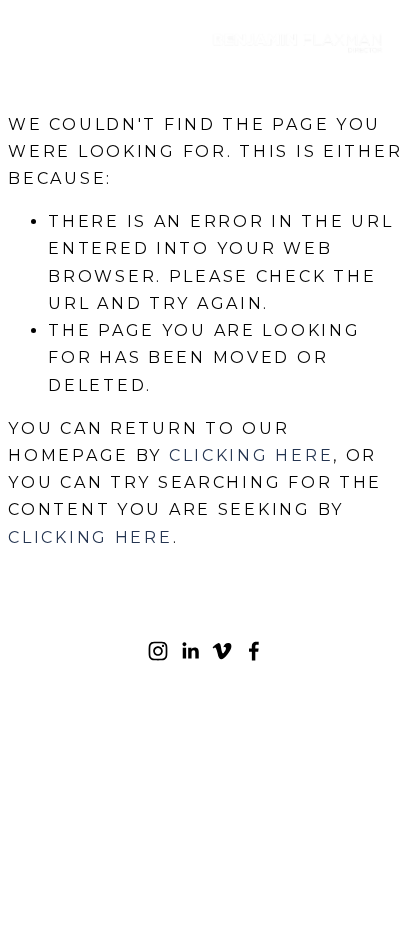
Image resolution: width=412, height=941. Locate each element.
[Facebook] (254, 651)
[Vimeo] (222, 651)
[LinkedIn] (190, 651)
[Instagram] (158, 651)
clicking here (251, 455)
